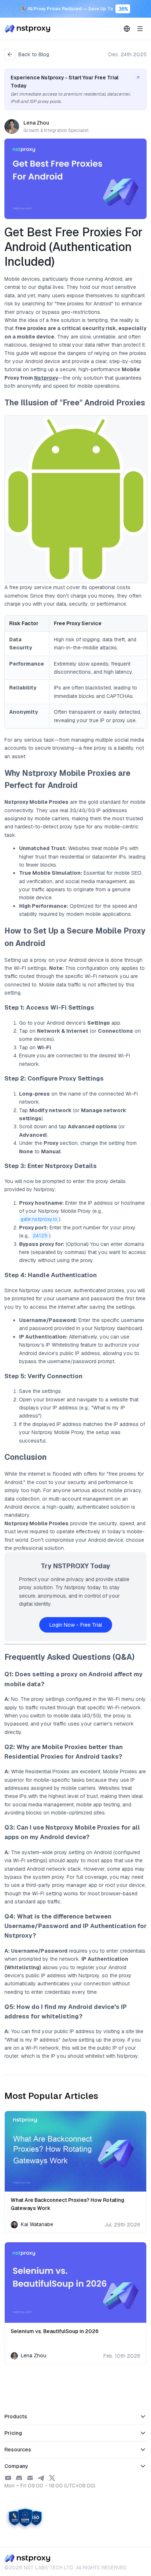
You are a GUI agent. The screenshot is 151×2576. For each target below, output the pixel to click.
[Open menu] (140, 29)
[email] (30, 2478)
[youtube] (8, 2478)
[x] (52, 2478)
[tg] (41, 2478)
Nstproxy (46, 378)
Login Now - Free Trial (76, 1625)
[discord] (19, 2478)
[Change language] (127, 29)
